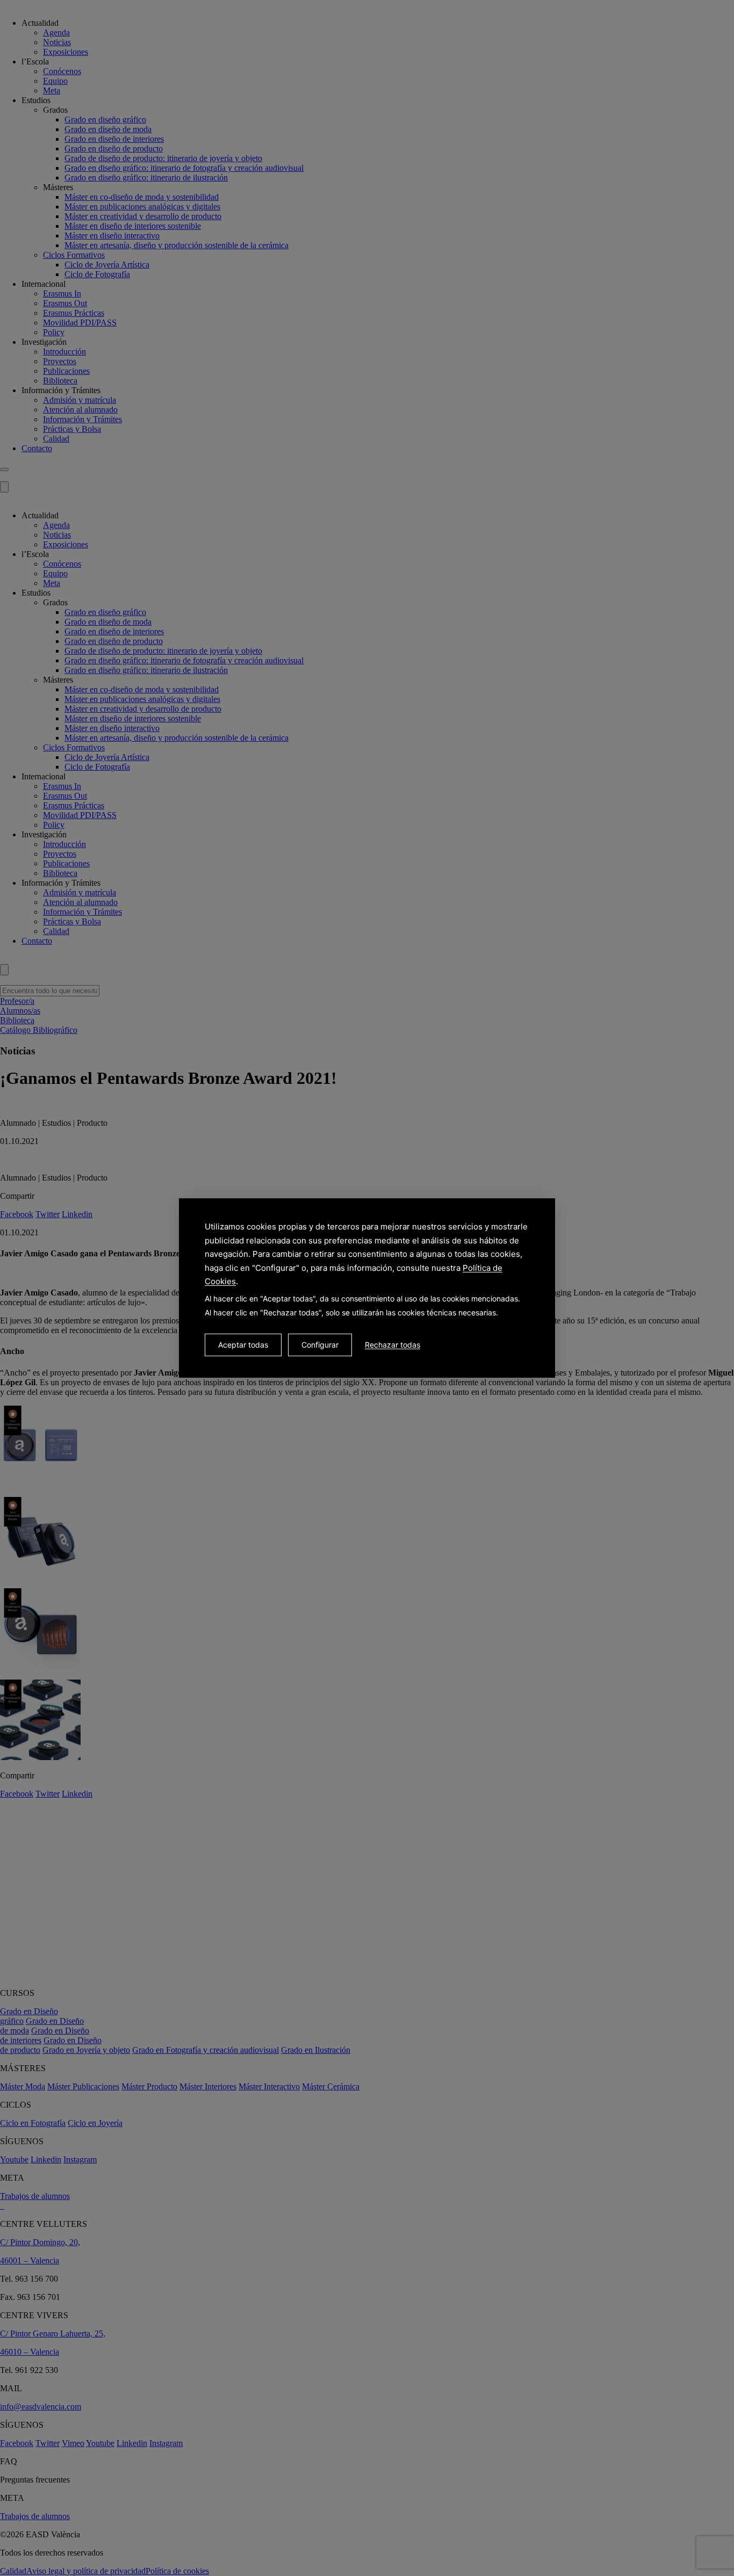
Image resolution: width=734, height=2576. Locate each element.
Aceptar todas (243, 1345)
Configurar (320, 1345)
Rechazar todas (393, 1345)
